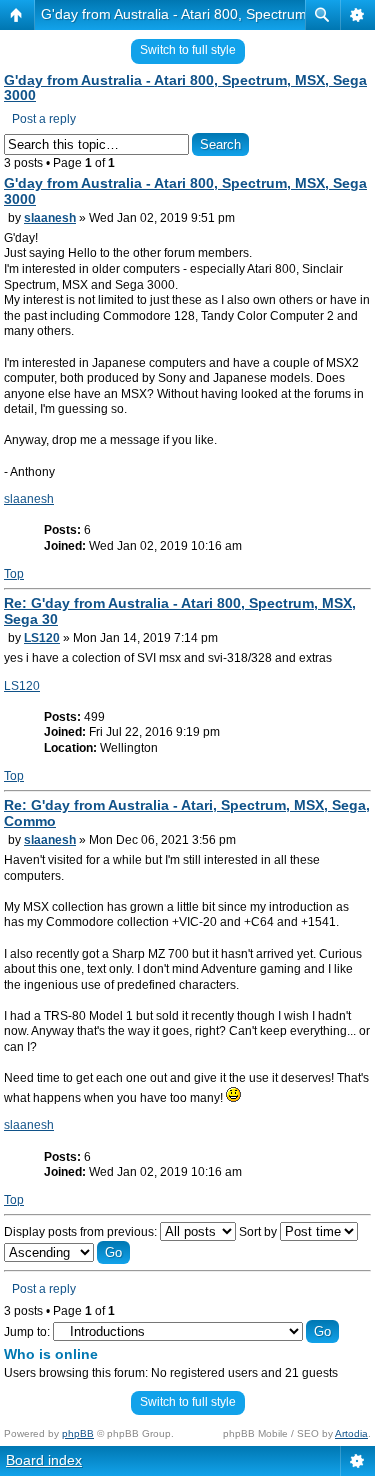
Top (14, 574)
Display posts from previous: (82, 1232)
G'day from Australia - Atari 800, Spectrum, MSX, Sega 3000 (185, 88)
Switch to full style (188, 50)
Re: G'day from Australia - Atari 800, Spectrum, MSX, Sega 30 (180, 611)
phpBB (78, 1433)
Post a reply (44, 119)
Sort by (259, 1232)
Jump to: (27, 1332)
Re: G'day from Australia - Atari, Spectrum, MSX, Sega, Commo (187, 813)
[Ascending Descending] (67, 1253)
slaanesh (50, 218)
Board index (44, 1460)
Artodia (351, 1433)
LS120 (42, 638)
